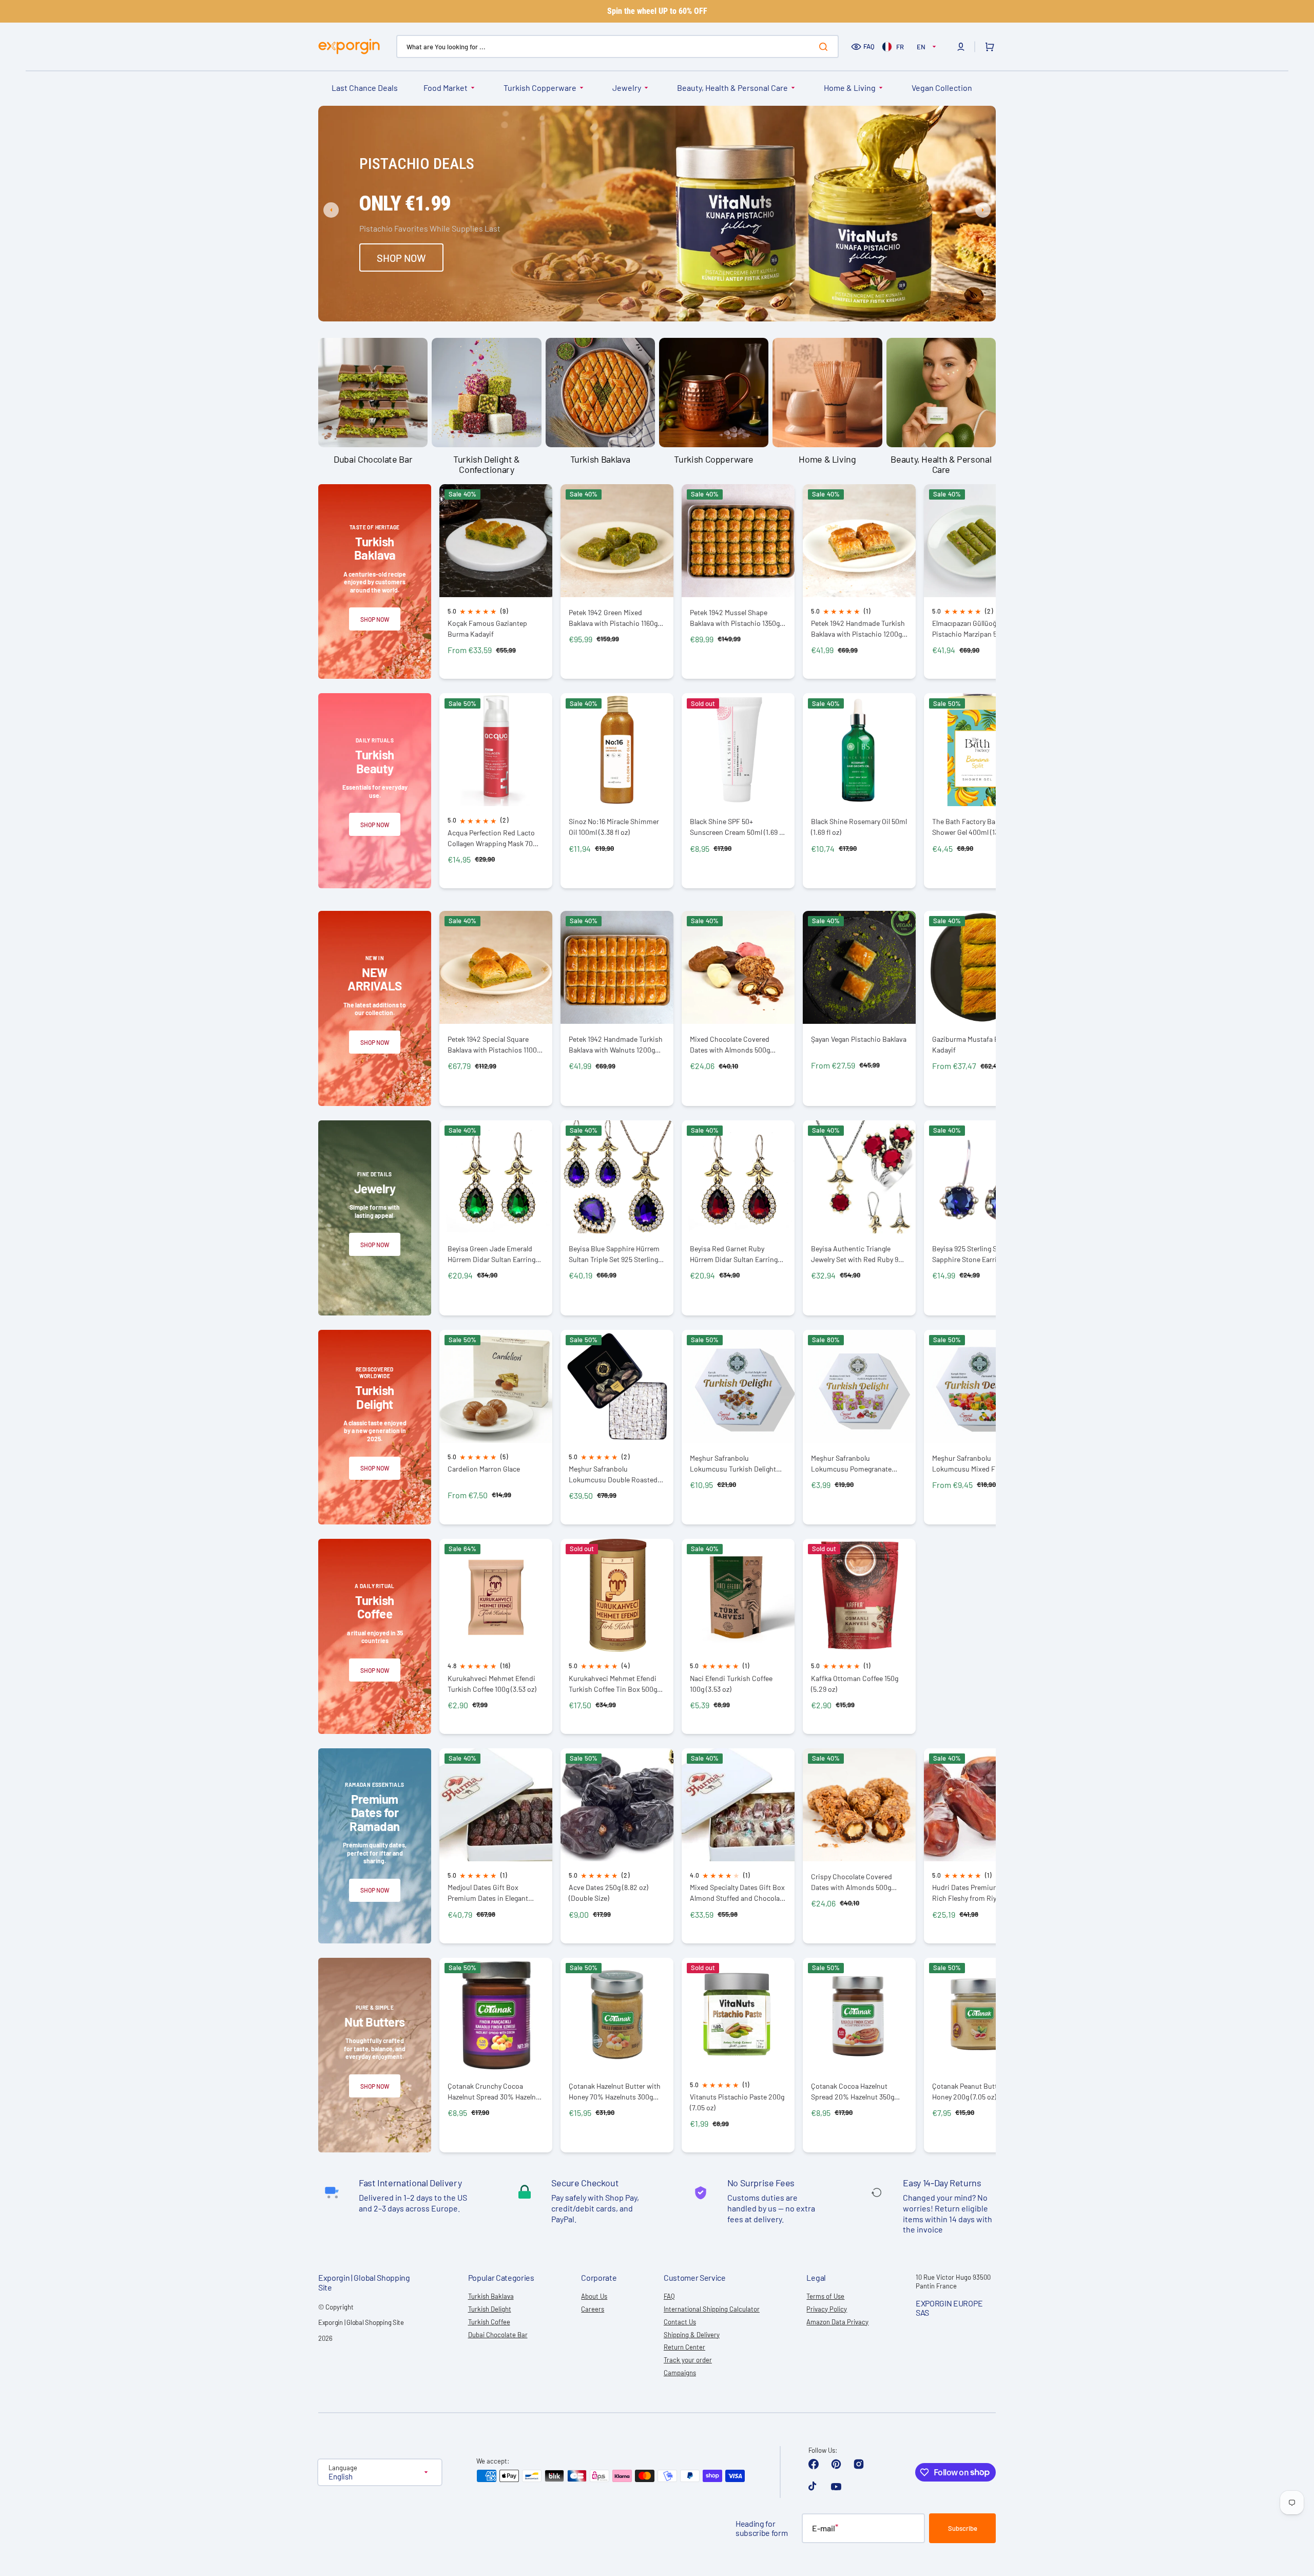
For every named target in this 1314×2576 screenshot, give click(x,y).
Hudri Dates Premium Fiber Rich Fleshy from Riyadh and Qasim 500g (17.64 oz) (977, 1893)
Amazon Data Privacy (837, 2322)
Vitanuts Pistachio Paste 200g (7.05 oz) (737, 2102)
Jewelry (627, 88)
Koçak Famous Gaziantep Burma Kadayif (487, 628)
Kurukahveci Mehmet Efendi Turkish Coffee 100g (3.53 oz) (492, 1684)
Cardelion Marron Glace (484, 1469)
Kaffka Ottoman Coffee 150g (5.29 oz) (855, 1684)
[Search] (825, 47)
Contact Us (680, 2322)
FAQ (869, 46)
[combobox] (617, 46)
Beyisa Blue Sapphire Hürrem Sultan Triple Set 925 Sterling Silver (614, 1254)
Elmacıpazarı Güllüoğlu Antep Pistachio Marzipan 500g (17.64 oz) (980, 629)
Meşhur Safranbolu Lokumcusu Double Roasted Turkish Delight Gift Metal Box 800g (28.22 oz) (615, 1474)
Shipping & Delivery (692, 2335)
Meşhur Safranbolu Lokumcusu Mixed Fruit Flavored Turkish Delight (970, 1464)
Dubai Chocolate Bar (498, 2335)
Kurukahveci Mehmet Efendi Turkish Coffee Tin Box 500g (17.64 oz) (613, 1684)
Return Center (684, 2347)
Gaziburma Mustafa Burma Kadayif (974, 1044)
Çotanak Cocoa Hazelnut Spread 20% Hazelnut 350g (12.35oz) (853, 2092)
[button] (961, 47)
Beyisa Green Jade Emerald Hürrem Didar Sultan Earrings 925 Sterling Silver (493, 1254)
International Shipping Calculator (712, 2309)
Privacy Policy (827, 2309)
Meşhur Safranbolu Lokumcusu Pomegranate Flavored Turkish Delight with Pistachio (857, 1464)
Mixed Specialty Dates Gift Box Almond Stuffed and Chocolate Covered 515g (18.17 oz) (738, 1893)
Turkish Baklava (491, 2296)
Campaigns (680, 2373)
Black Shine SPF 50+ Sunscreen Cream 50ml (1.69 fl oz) (737, 827)
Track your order (688, 2360)
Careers (593, 2309)
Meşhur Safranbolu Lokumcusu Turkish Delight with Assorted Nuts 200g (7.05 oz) (737, 1464)
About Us (594, 2296)
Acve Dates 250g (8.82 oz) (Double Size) (608, 1893)
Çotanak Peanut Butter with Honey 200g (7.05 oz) (975, 2091)
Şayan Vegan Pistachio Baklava (859, 1039)
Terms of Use (825, 2296)
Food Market (446, 88)
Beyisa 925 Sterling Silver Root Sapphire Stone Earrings (980, 1254)
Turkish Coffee (489, 2322)
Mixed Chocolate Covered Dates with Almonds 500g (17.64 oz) (730, 1045)
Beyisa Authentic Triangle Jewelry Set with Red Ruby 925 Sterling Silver (858, 1254)
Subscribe (963, 2528)
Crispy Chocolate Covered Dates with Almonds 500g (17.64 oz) (852, 1882)
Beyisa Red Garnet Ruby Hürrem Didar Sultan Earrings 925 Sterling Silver (736, 1254)
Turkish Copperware (540, 88)
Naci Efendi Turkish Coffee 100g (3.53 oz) (731, 1684)
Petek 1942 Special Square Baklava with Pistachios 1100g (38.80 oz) (494, 1045)
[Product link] (496, 582)
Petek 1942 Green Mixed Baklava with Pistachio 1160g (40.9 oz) (613, 618)
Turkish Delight (490, 2309)
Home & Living (850, 88)
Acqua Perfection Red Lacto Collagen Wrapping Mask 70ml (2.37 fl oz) (494, 838)
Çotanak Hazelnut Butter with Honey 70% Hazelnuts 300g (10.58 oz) (615, 2092)
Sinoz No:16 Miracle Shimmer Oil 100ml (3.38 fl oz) (614, 827)
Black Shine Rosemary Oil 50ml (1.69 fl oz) (859, 827)
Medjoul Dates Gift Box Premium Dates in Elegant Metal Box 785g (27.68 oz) (488, 1893)
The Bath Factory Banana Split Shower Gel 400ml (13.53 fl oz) (979, 827)
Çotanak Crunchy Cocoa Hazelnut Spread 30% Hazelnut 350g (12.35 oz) (495, 2092)
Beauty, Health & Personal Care (732, 88)
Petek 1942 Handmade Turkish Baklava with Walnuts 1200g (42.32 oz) (616, 1045)
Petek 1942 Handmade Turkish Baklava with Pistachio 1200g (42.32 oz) (858, 629)
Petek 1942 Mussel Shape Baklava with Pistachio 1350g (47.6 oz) (735, 618)
